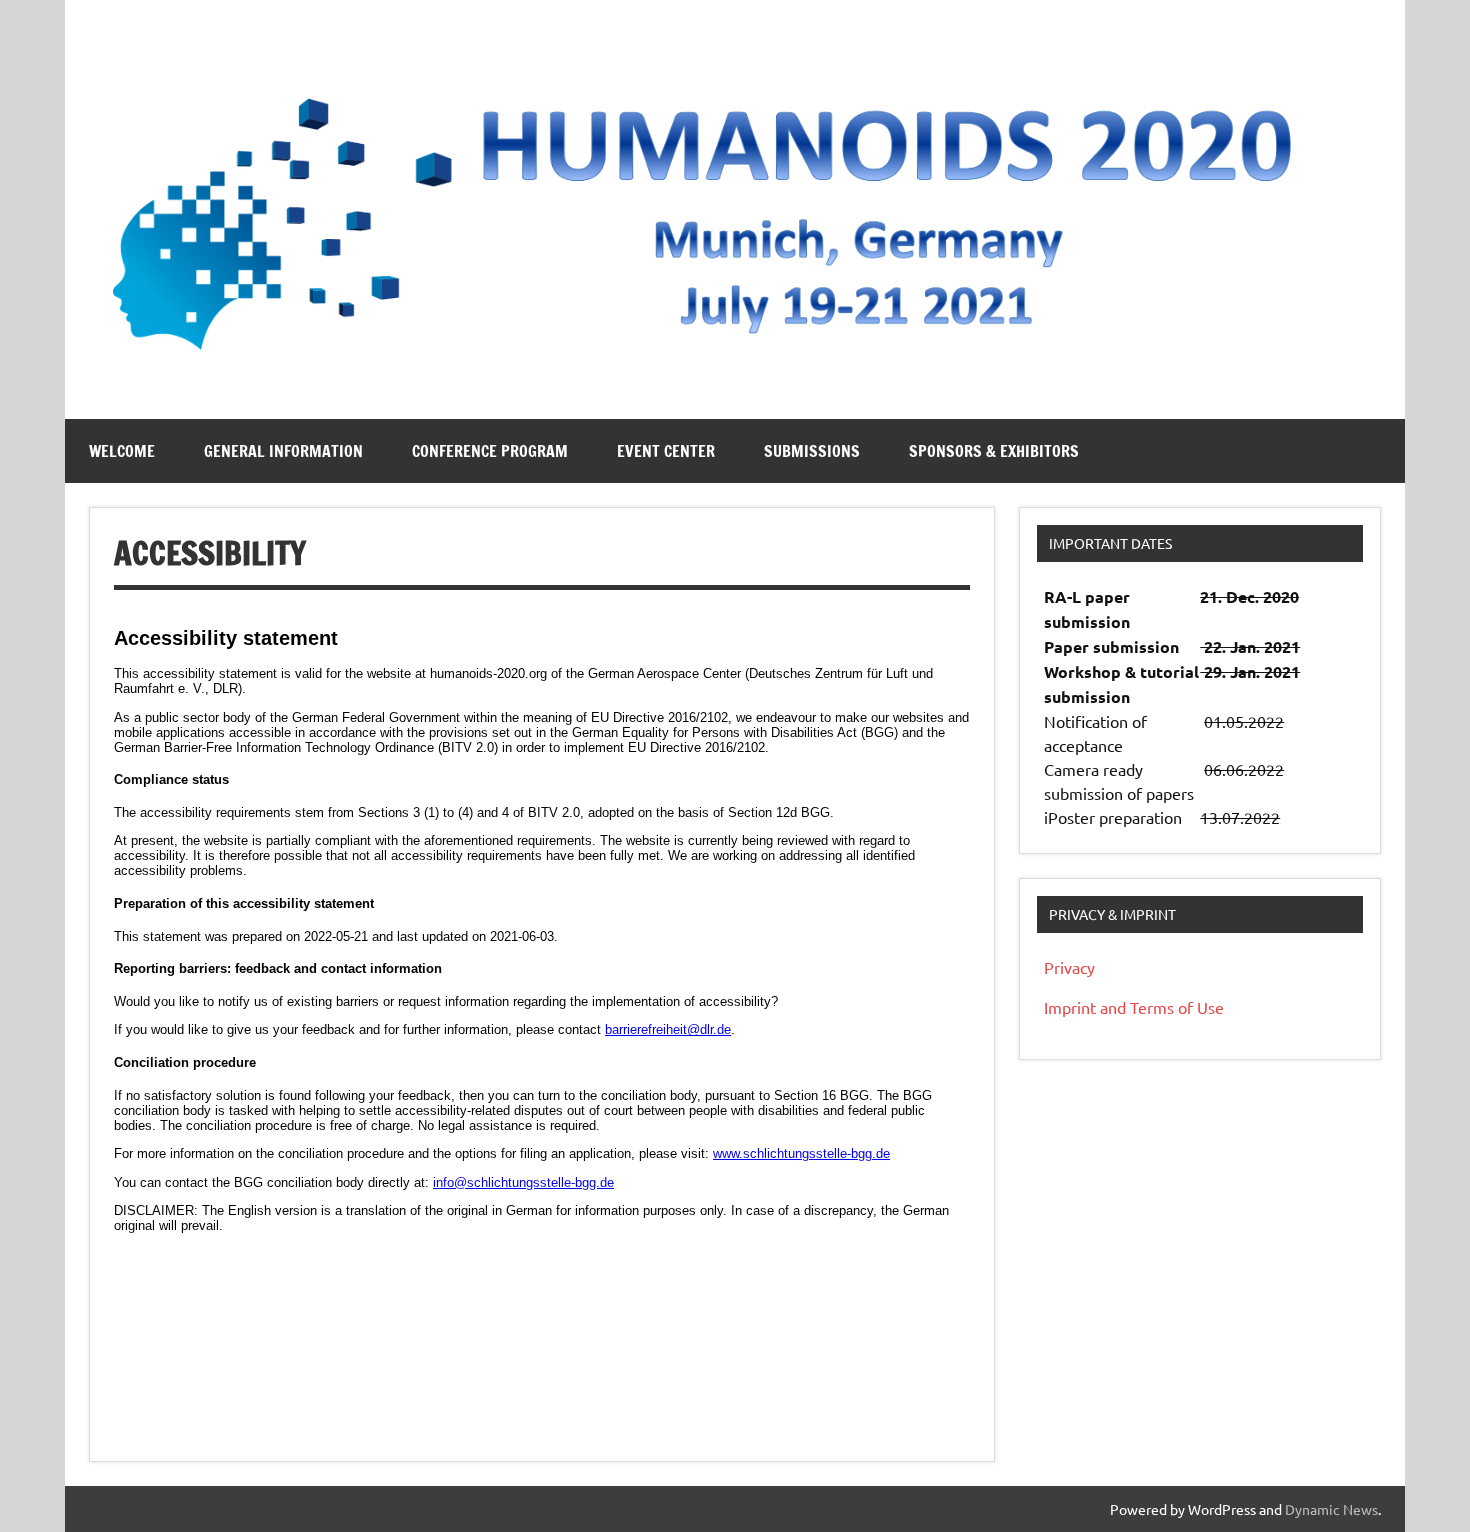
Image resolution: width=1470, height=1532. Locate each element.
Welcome (122, 451)
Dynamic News (1331, 1509)
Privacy (1069, 967)
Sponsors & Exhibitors (994, 451)
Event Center (666, 451)
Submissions (812, 451)
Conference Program (490, 451)
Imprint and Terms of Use (1134, 1007)
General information (283, 451)
